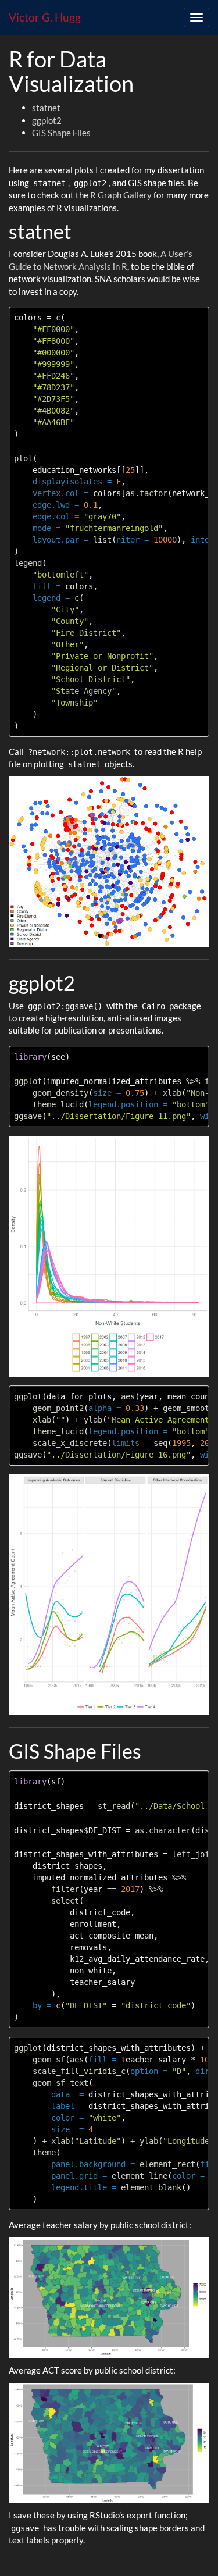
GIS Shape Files (61, 133)
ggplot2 (47, 120)
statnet (46, 108)
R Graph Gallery (121, 195)
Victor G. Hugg (45, 17)
